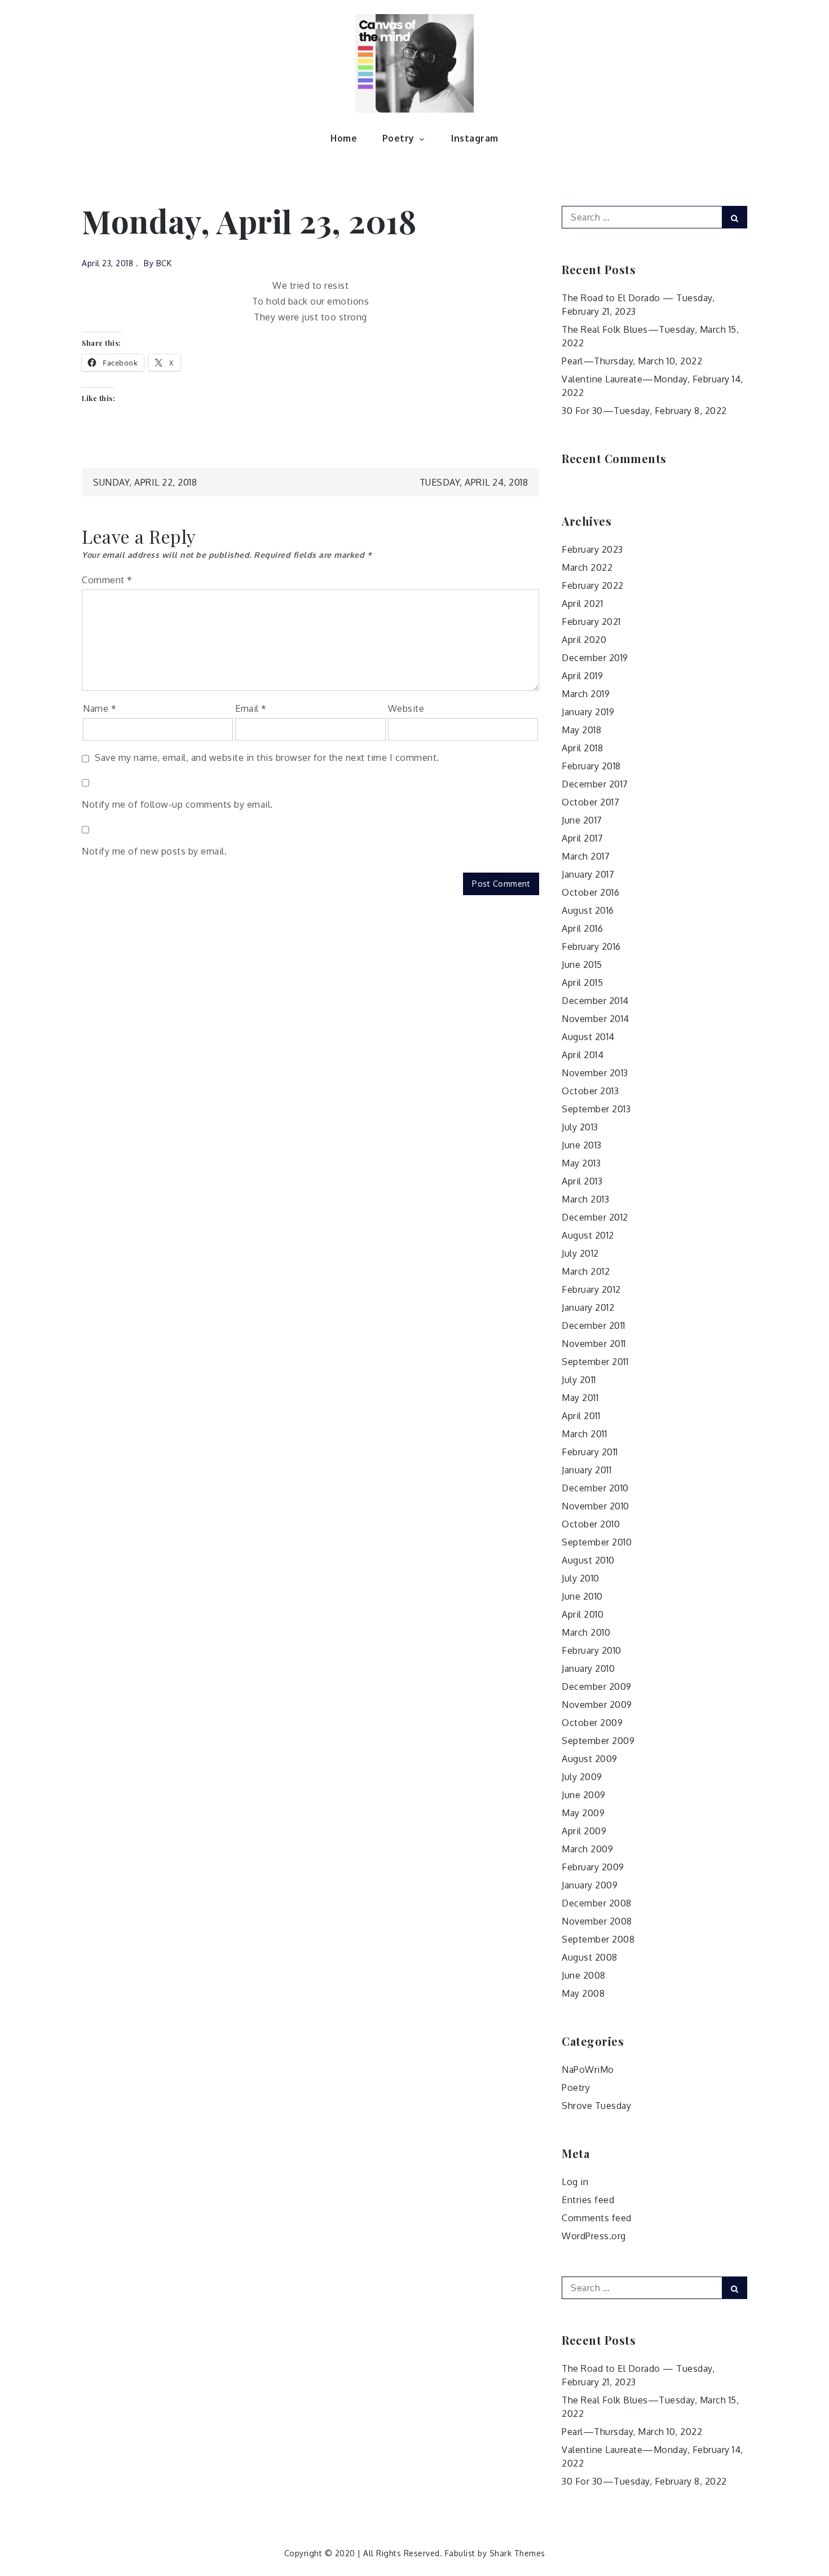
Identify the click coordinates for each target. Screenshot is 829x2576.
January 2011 (587, 1470)
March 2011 (584, 1434)
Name (100, 708)
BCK (164, 263)
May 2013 (581, 1163)
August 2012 (588, 1235)
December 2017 (595, 784)
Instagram (475, 138)
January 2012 (588, 1307)
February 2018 (591, 766)
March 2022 (587, 567)
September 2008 (598, 1939)
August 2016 (588, 910)
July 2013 (580, 1127)
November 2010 (596, 1506)
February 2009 (593, 1867)
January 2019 (588, 712)
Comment (107, 580)
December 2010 (595, 1488)
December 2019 (595, 658)
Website (406, 708)
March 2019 (586, 694)
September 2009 (598, 1741)
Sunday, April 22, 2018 (145, 482)
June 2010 (582, 1596)
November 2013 (595, 1073)
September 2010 (597, 1542)
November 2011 (594, 1344)
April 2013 (582, 1181)
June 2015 (582, 965)
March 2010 (586, 1632)
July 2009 (582, 1777)
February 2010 (592, 1650)
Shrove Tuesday (596, 2106)
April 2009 (584, 1831)
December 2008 (597, 1903)
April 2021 (582, 604)
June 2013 (582, 1145)
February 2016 (591, 946)
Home (344, 138)
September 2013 (596, 1109)
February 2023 (592, 549)
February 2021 (591, 622)
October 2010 (591, 1524)
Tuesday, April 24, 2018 (474, 482)
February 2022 (593, 585)
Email (251, 708)
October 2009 (592, 1723)
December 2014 (595, 1001)
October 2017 (590, 802)
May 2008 (583, 1993)
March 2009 (587, 1849)
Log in (575, 2182)
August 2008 (590, 1957)
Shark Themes (517, 2553)
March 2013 (585, 1199)
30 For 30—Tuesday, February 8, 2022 (644, 411)
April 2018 (582, 748)
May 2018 (581, 730)
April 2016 (582, 928)
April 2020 (584, 640)
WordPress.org (594, 2236)
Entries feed (588, 2200)
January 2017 (588, 874)
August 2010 (588, 1560)
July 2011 (579, 1380)
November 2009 (597, 1705)
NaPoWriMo (588, 2069)
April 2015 (582, 983)
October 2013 (590, 1091)
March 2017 (586, 856)
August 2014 (588, 1037)
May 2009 (583, 1813)
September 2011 (595, 1362)
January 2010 (588, 1668)
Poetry (398, 138)
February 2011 (590, 1452)
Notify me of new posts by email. (154, 851)
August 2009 (590, 1759)
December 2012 (595, 1217)
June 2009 (584, 1795)
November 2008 (597, 1921)
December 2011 (594, 1326)
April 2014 (583, 1055)
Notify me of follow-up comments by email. (177, 804)
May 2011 (580, 1398)
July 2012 (580, 1253)
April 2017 (582, 838)
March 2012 (586, 1271)
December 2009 (597, 1686)
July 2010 (581, 1578)
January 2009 (590, 1885)
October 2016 (590, 892)
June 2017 (582, 820)
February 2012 (591, 1289)
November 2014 (596, 1019)
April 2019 (582, 676)
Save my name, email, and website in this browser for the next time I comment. (267, 758)
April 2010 (583, 1614)
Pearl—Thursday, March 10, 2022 (632, 361)
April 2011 (581, 1416)
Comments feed (597, 2218)
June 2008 (584, 1975)
